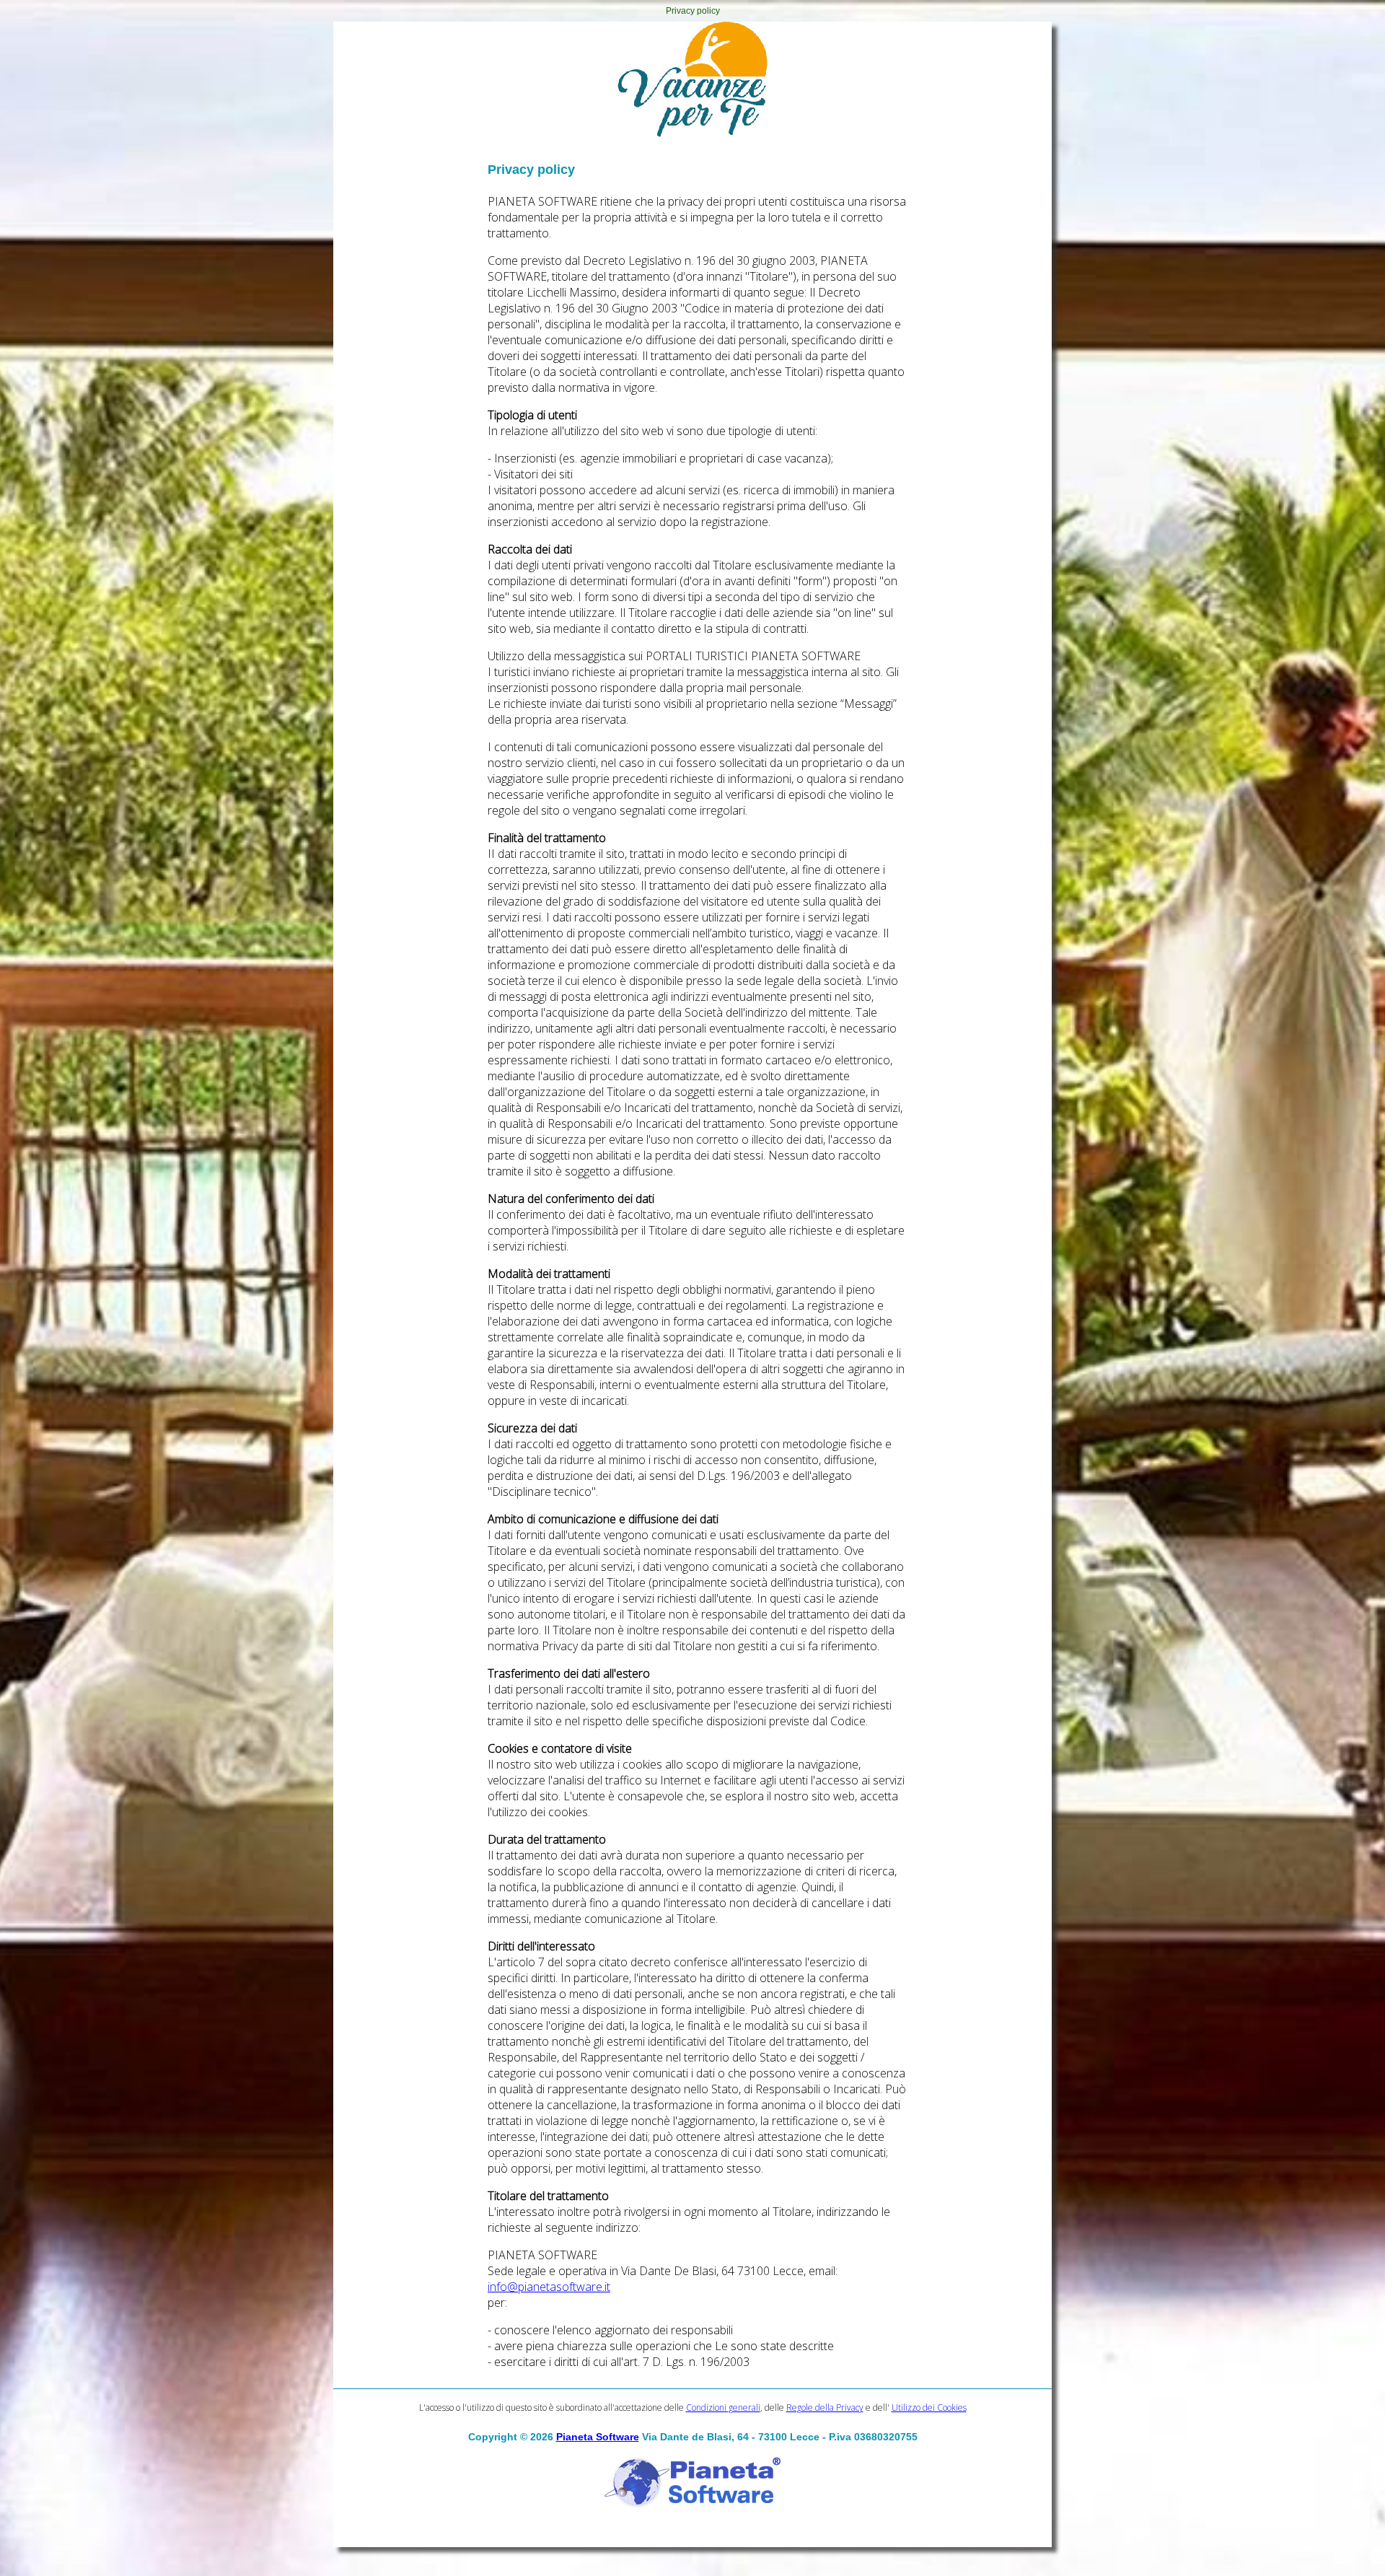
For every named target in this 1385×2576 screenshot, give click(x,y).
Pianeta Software (598, 2437)
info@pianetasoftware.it (549, 2287)
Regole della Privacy (825, 2408)
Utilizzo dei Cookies (929, 2408)
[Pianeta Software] (692, 2508)
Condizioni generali (723, 2408)
